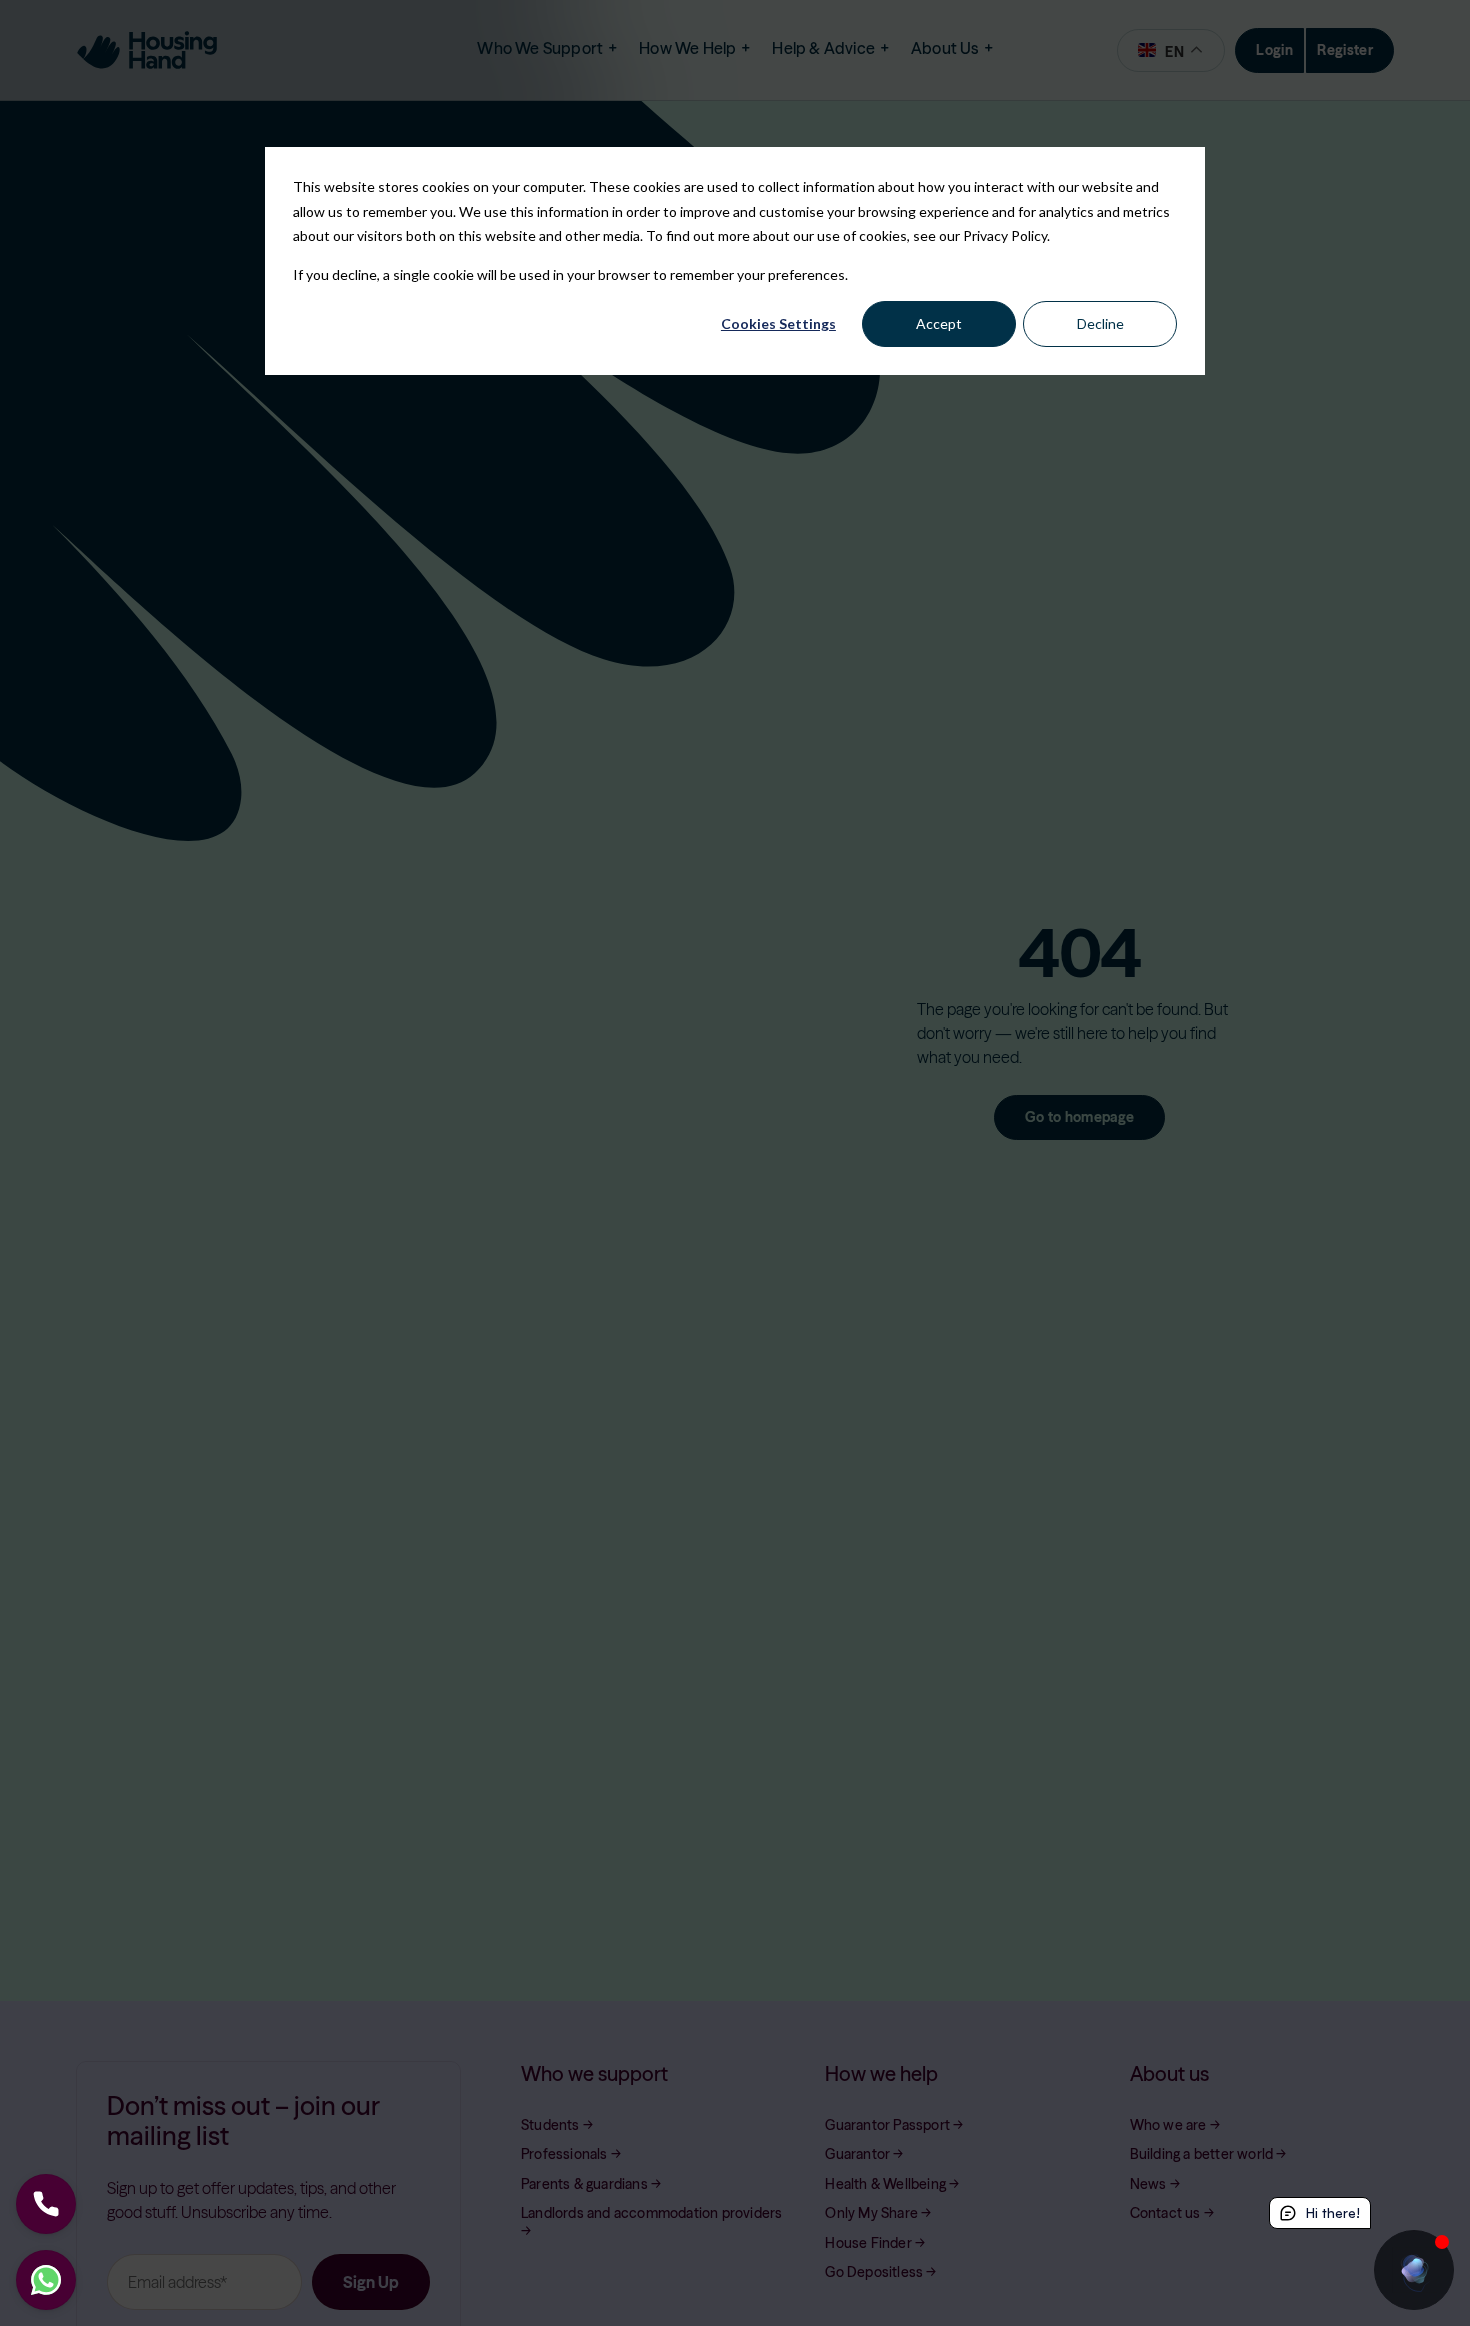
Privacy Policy (1005, 235)
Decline (1100, 323)
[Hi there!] (1414, 2270)
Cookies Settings (778, 323)
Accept (939, 323)
